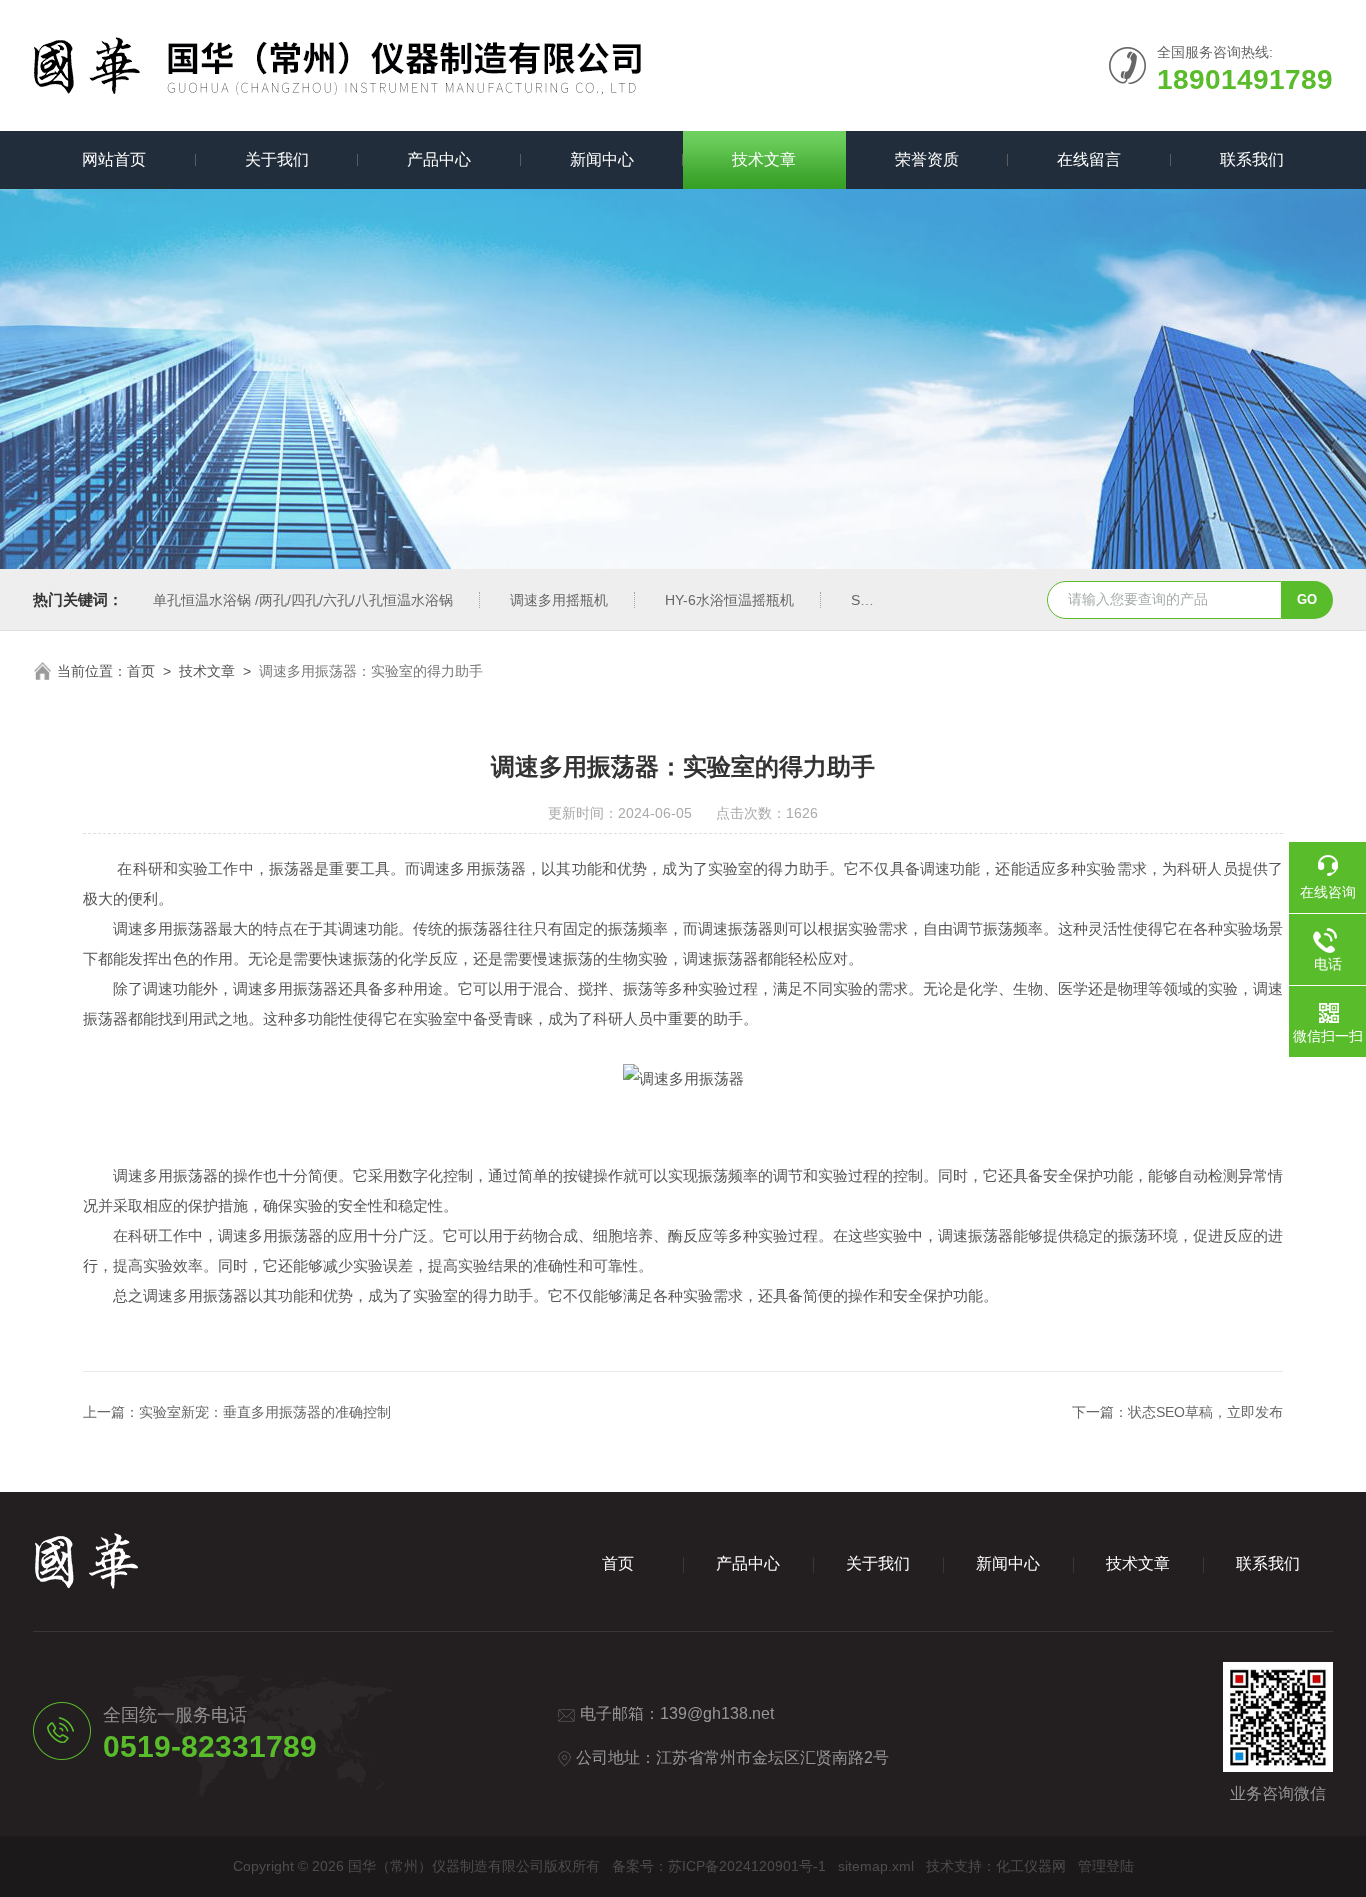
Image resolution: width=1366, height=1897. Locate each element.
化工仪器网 (1031, 1866)
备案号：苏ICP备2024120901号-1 (719, 1866)
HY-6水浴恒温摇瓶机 (729, 600)
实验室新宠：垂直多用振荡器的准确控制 (265, 1412)
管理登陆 (1106, 1866)
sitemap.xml (876, 1866)
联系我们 (1252, 159)
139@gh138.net (717, 1713)
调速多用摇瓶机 (559, 600)
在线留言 (1089, 159)
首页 (141, 671)
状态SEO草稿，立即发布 (1205, 1412)
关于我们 (277, 159)
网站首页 (114, 159)
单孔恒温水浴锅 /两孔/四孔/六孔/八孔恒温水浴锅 (303, 600)
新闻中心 (602, 159)
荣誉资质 (927, 159)
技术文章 (764, 159)
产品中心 (439, 159)
